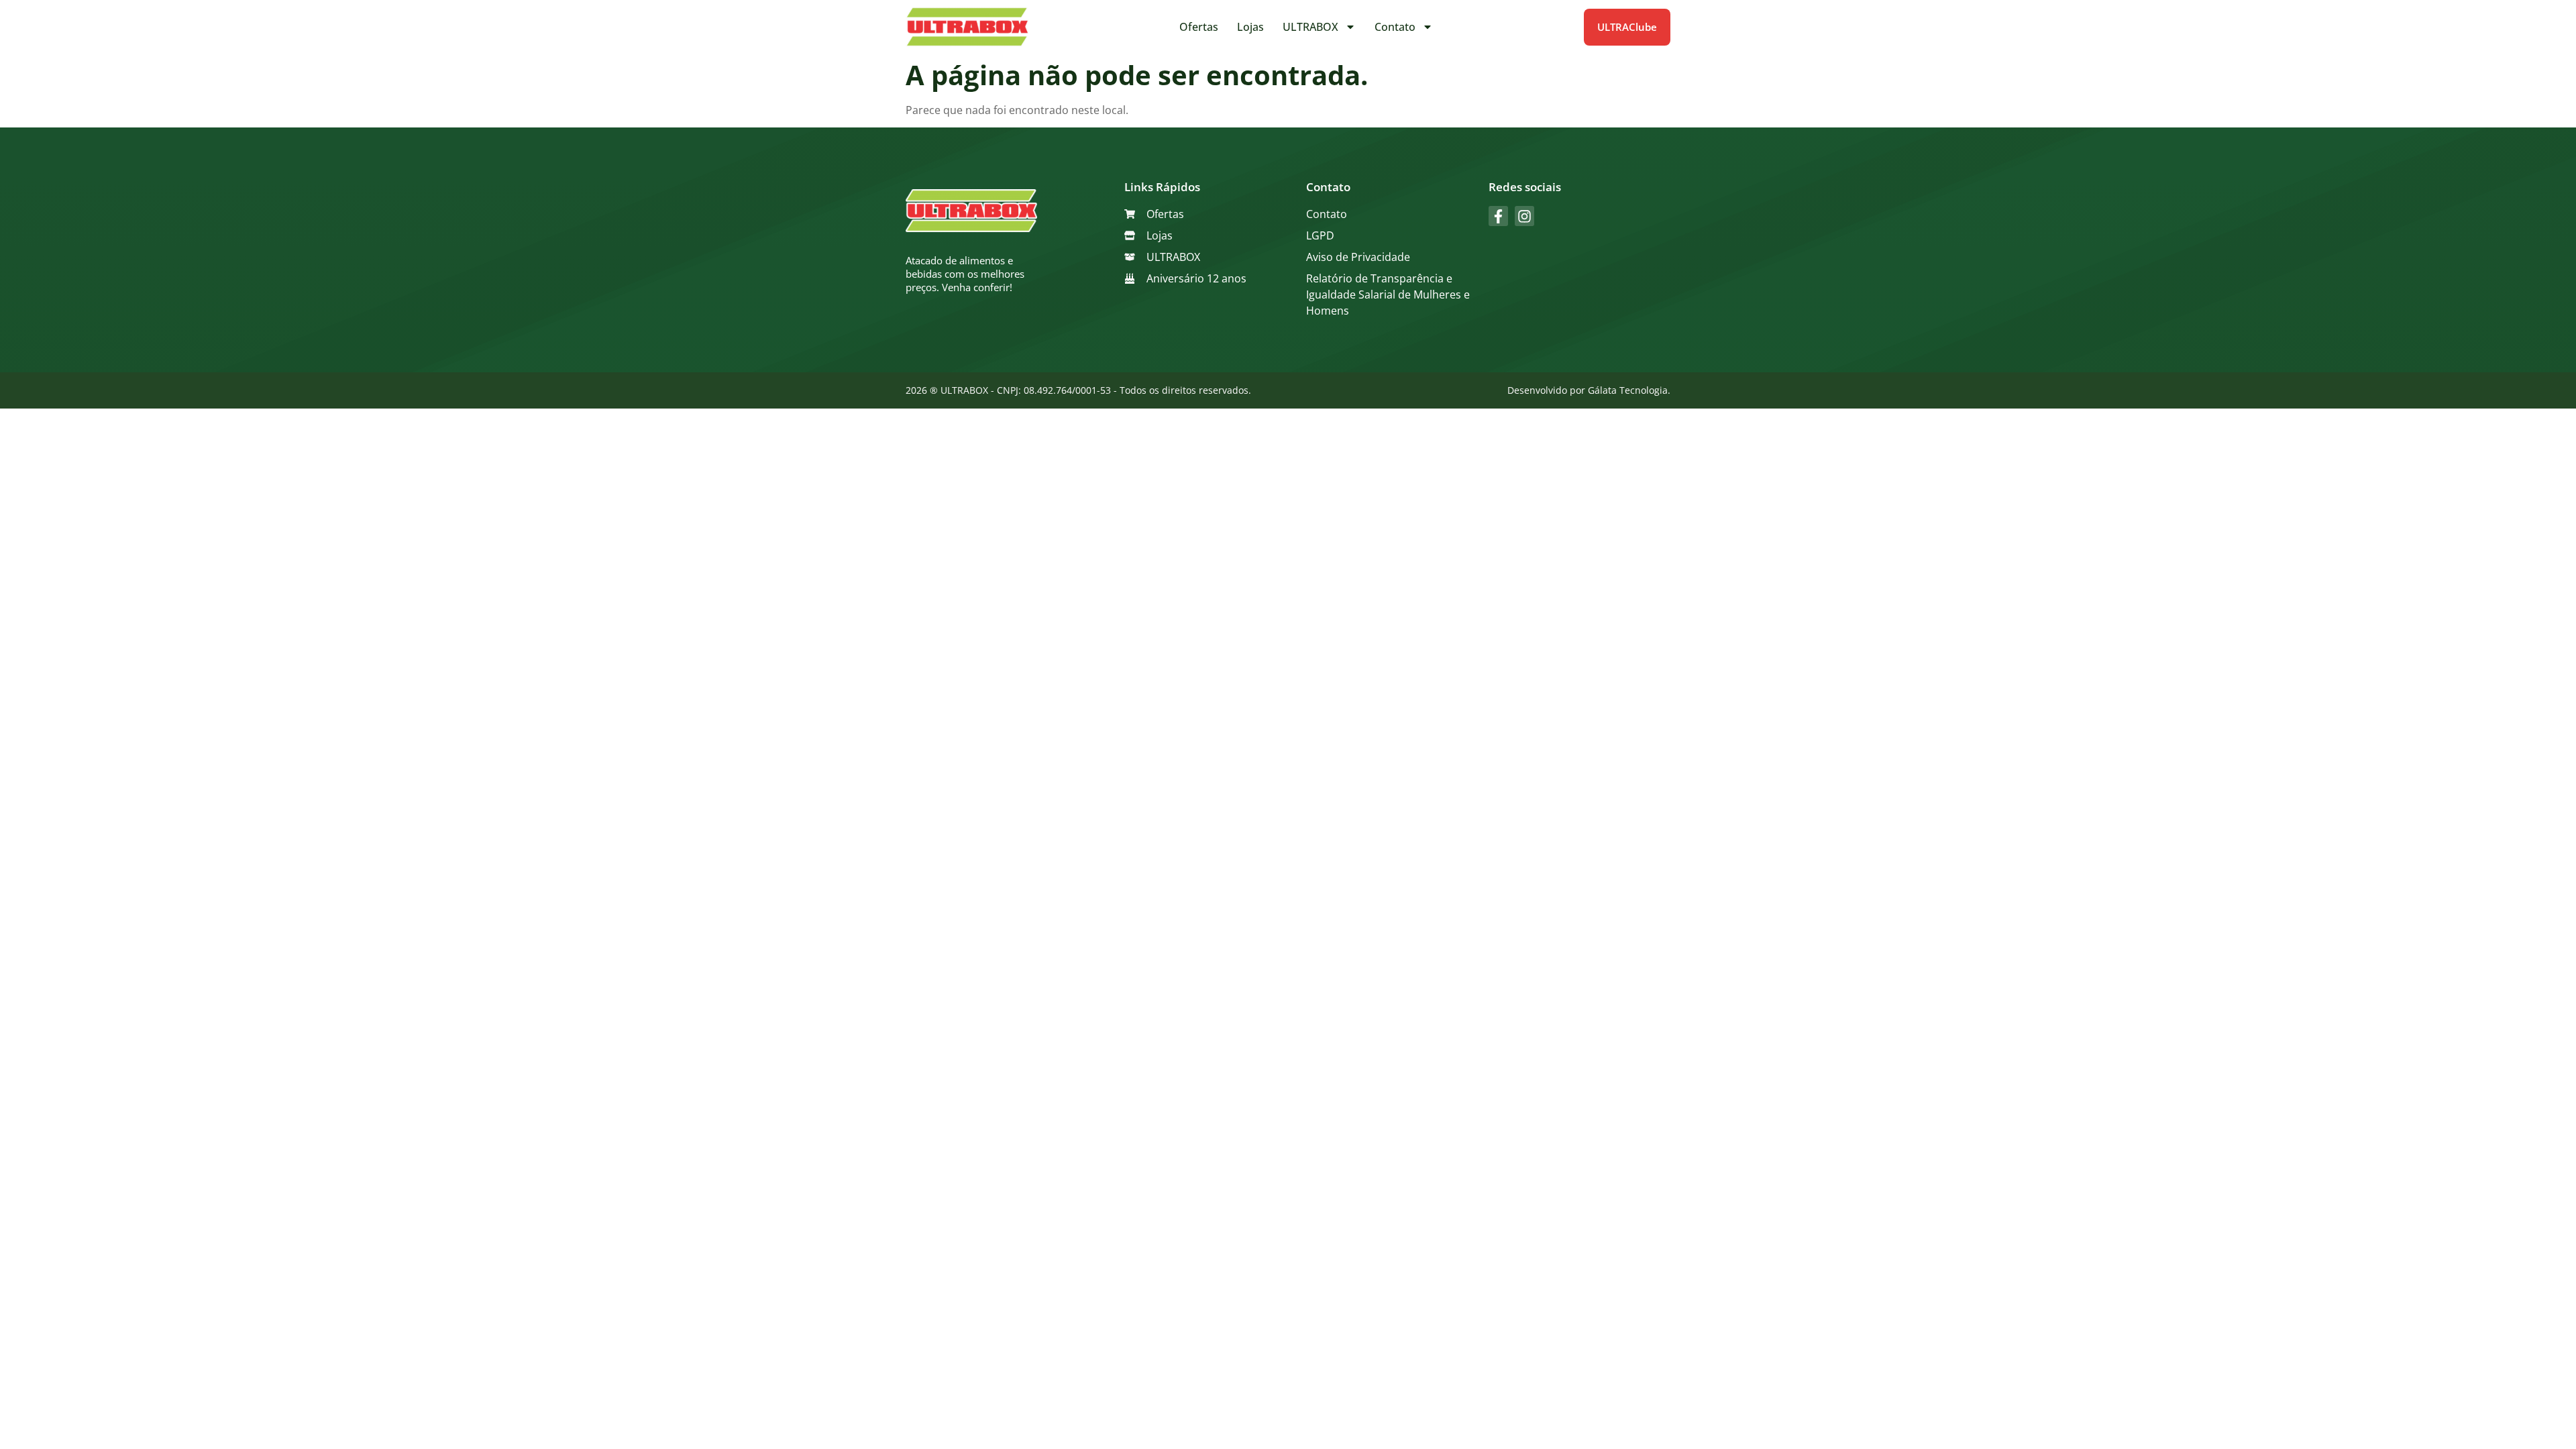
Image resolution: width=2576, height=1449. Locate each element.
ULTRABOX (1310, 27)
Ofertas (1199, 27)
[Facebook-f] (1498, 216)
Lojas (1250, 27)
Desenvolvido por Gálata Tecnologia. (1589, 390)
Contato (1395, 27)
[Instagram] (1524, 216)
